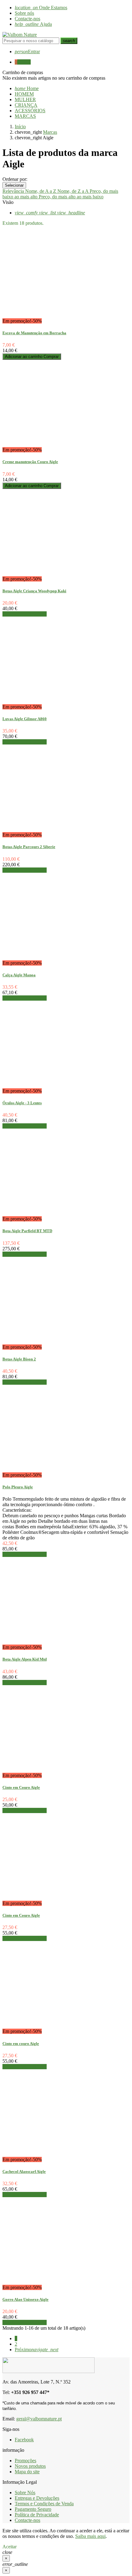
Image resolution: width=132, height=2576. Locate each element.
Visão (8, 202)
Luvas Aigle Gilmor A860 (25, 719)
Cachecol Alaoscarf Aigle (24, 2171)
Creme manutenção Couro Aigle (30, 462)
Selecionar (14, 185)
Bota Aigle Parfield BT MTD (27, 1231)
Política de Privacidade (37, 2515)
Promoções (25, 2461)
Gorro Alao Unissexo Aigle (25, 2299)
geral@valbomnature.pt (39, 2419)
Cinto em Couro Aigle (21, 1787)
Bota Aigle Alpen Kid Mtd (25, 1659)
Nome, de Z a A (74, 191)
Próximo (37, 2350)
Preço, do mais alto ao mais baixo (71, 197)
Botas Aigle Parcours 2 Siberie (29, 847)
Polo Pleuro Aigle (18, 1487)
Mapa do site (27, 2472)
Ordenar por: (15, 179)
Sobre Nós (25, 2493)
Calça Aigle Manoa (19, 975)
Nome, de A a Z (41, 191)
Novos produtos (30, 2466)
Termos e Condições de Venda (44, 2504)
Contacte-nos (27, 19)
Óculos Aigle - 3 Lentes (22, 1103)
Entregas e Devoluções (37, 2498)
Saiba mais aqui (90, 2536)
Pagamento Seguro (33, 2509)
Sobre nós (24, 13)
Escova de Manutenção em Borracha (34, 333)
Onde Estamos (41, 8)
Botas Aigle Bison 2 (19, 1359)
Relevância (14, 191)
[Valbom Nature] (20, 35)
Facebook (24, 2440)
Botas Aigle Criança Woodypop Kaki (34, 591)
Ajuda (33, 24)
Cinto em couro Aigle (21, 2044)
